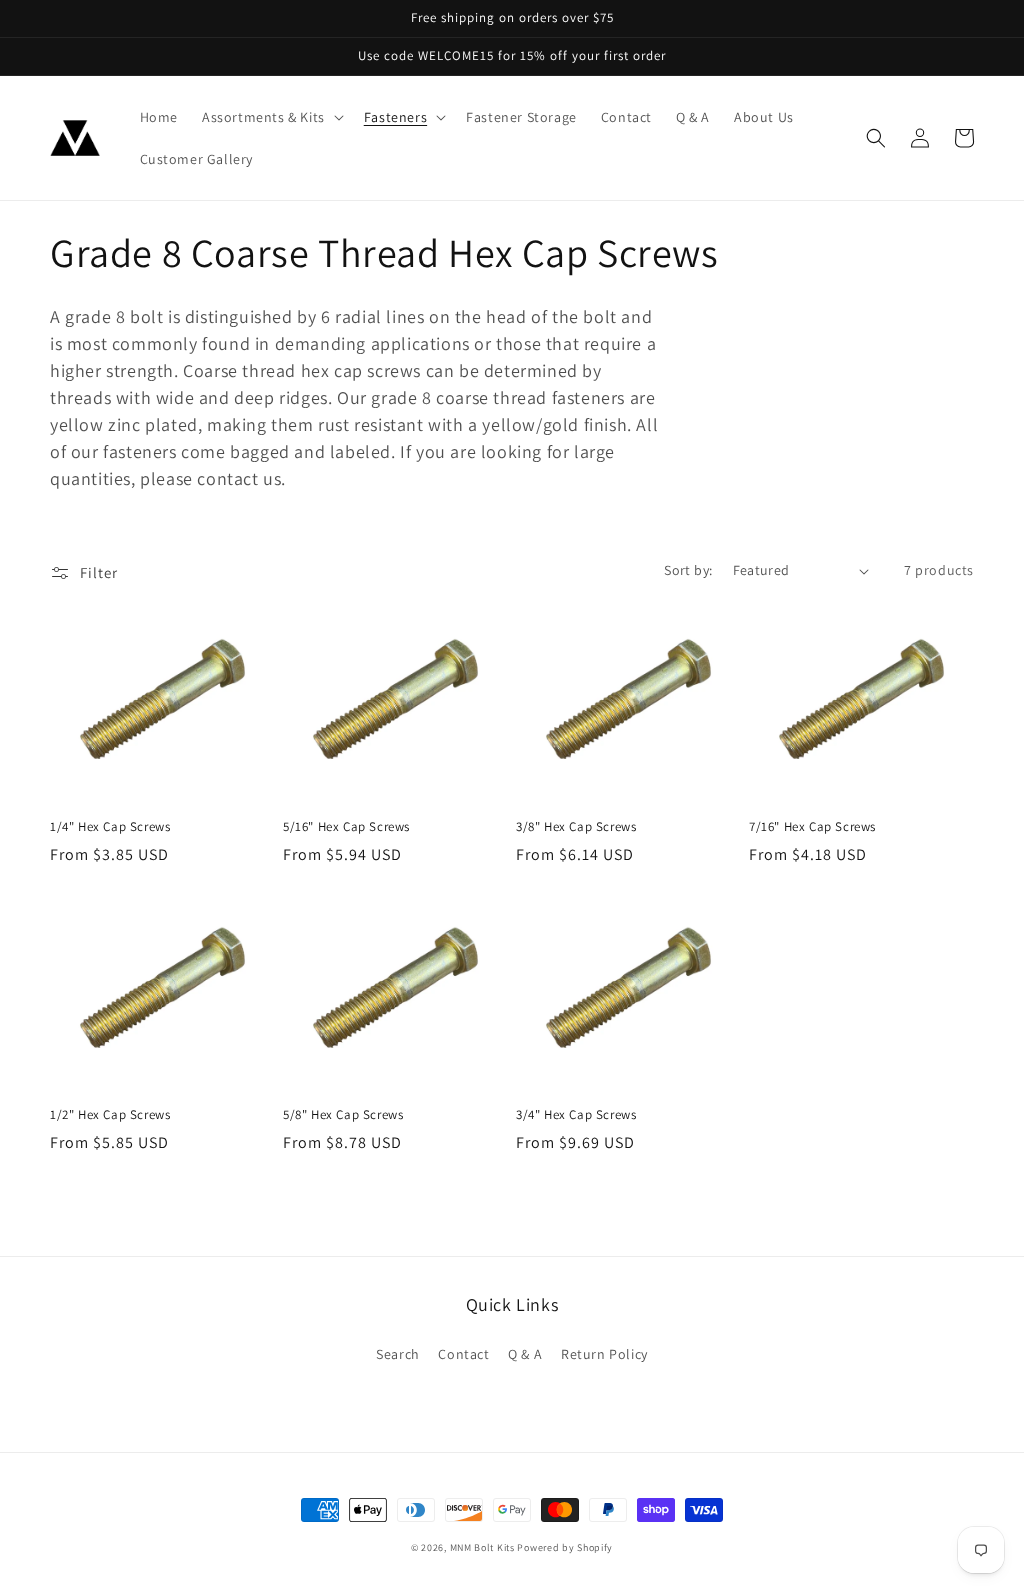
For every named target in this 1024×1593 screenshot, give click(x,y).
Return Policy (604, 1354)
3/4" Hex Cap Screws (576, 1115)
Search (398, 1354)
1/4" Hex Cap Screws (110, 827)
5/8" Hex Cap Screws (343, 1115)
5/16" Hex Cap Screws (346, 827)
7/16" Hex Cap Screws (812, 827)
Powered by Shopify (565, 1547)
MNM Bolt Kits (482, 1547)
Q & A (525, 1354)
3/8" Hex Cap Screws (576, 827)
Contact (463, 1354)
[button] (271, 117)
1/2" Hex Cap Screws (110, 1115)
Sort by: (688, 570)
